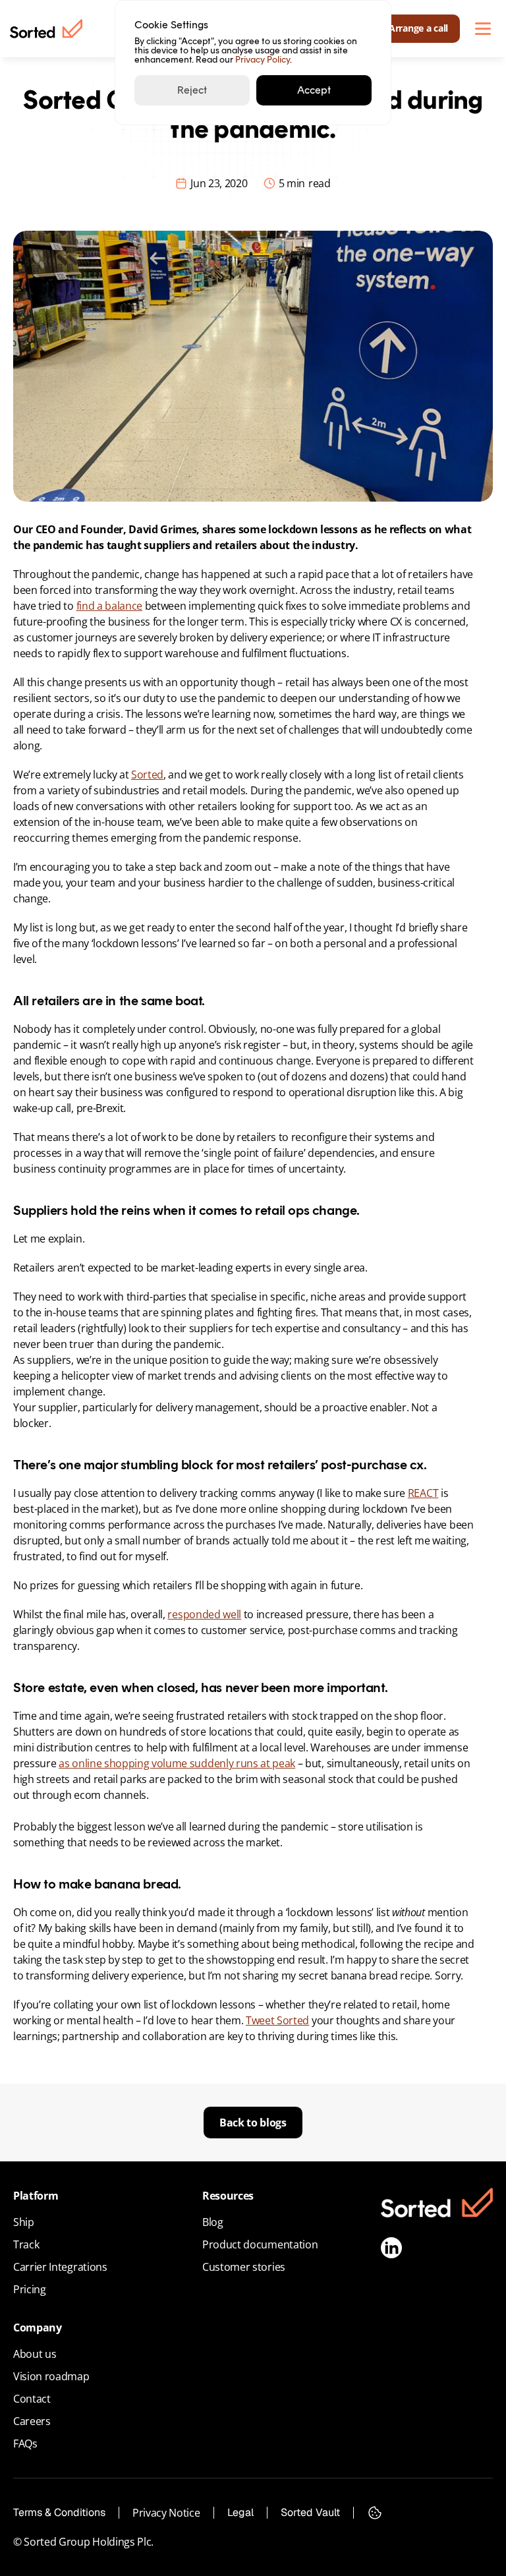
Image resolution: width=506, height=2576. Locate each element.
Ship (24, 2222)
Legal (240, 2512)
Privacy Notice (166, 2513)
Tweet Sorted (277, 2020)
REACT (423, 1493)
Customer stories (244, 2267)
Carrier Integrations (60, 2267)
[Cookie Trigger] (375, 2513)
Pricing (30, 2289)
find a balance (110, 606)
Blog (213, 2222)
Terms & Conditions (59, 2512)
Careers (32, 2421)
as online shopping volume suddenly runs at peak (177, 1763)
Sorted (147, 775)
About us (35, 2354)
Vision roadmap (51, 2376)
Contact (32, 2399)
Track (26, 2244)
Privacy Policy (263, 60)
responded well (204, 1614)
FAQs (25, 2444)
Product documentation (260, 2244)
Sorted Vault (310, 2512)
